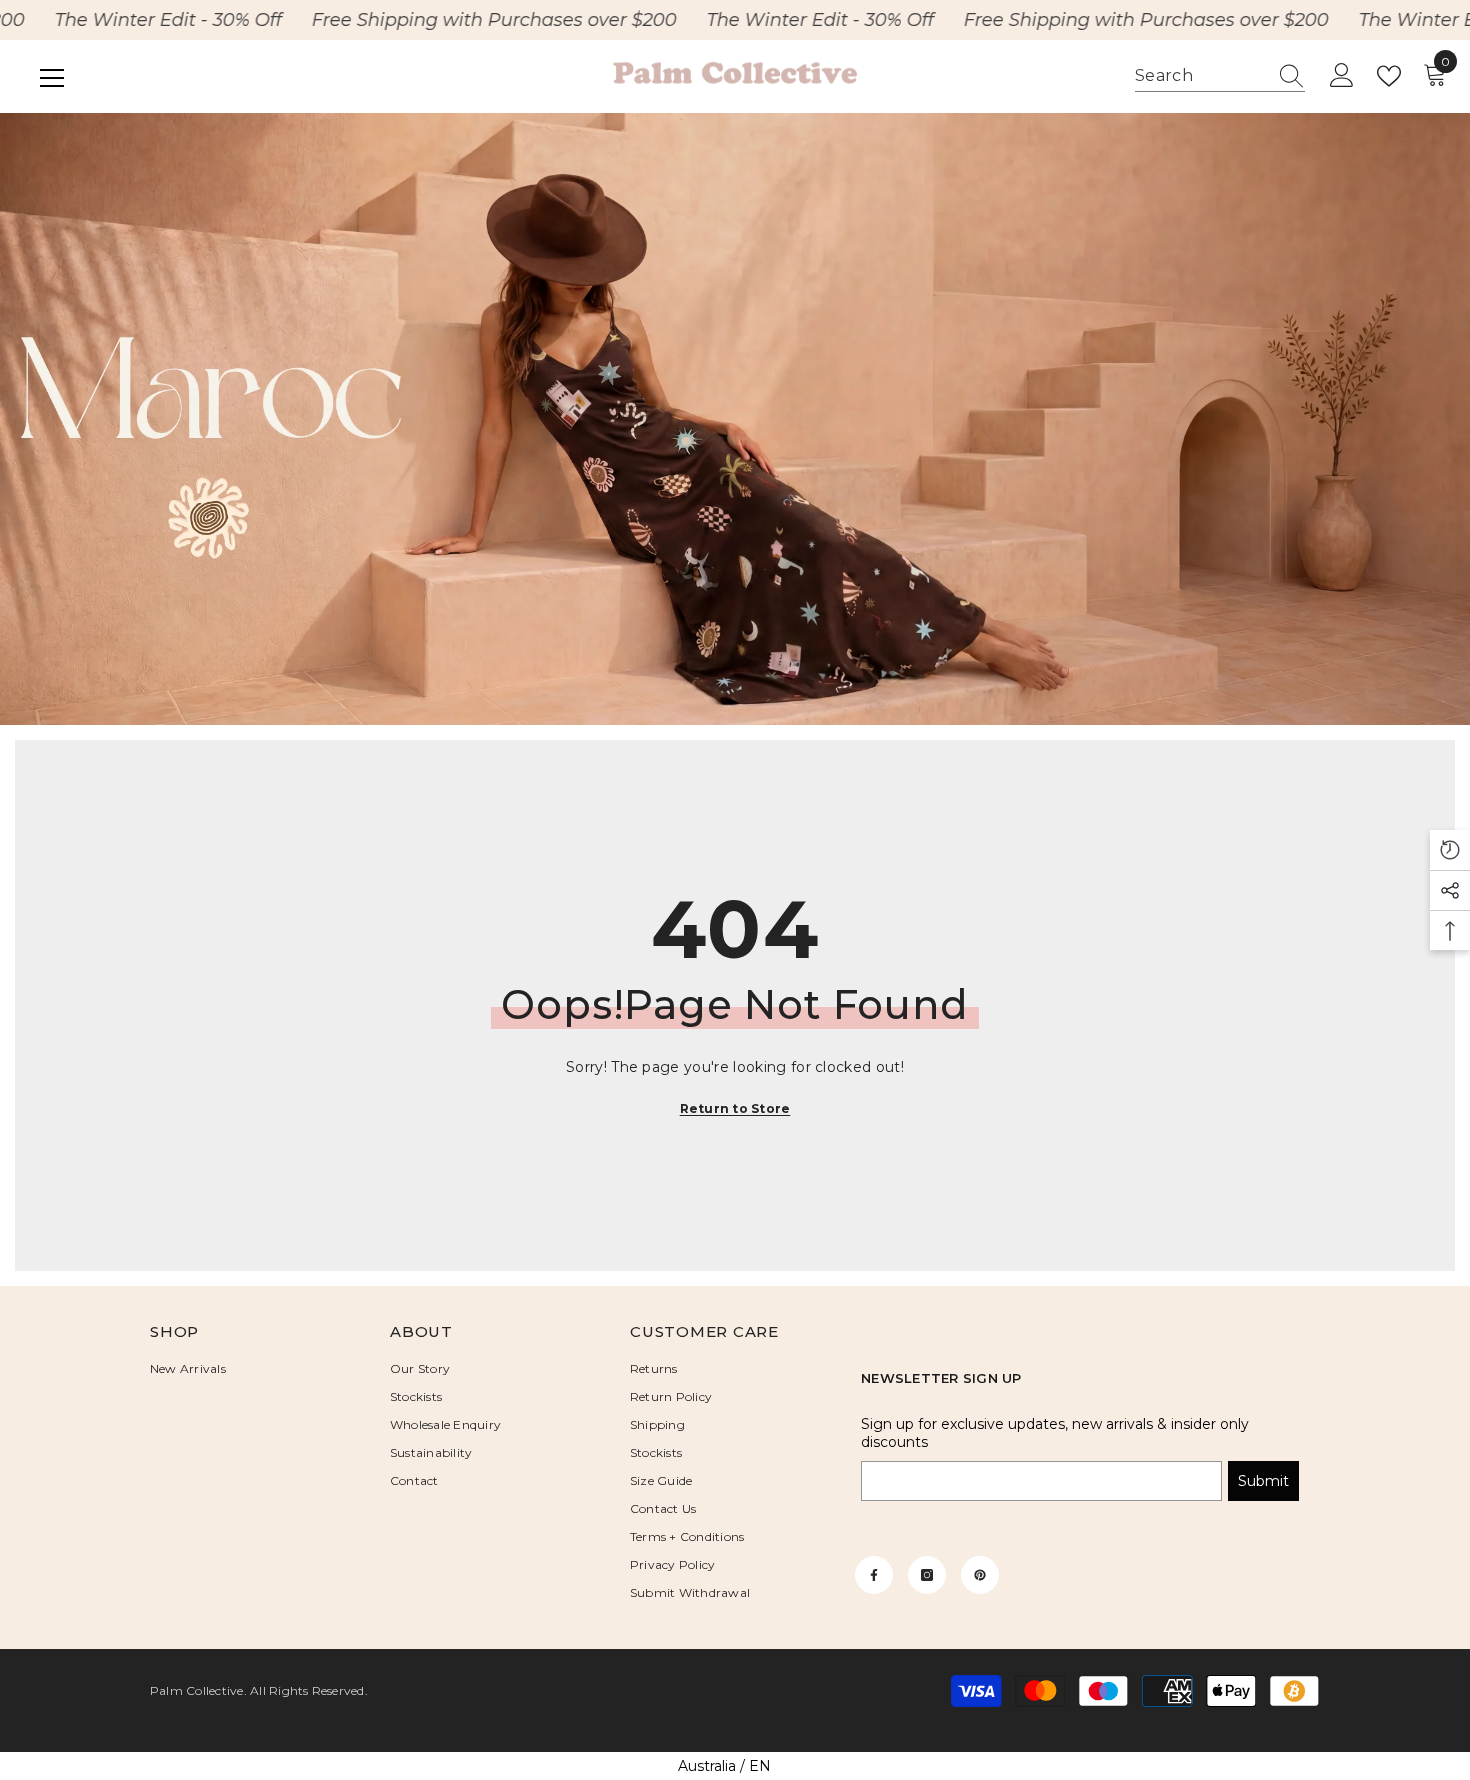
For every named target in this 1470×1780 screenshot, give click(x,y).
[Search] (1220, 76)
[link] (735, 419)
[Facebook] (874, 1575)
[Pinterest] (980, 1575)
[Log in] (1342, 76)
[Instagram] (927, 1575)
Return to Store (735, 1108)
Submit (1263, 1481)
